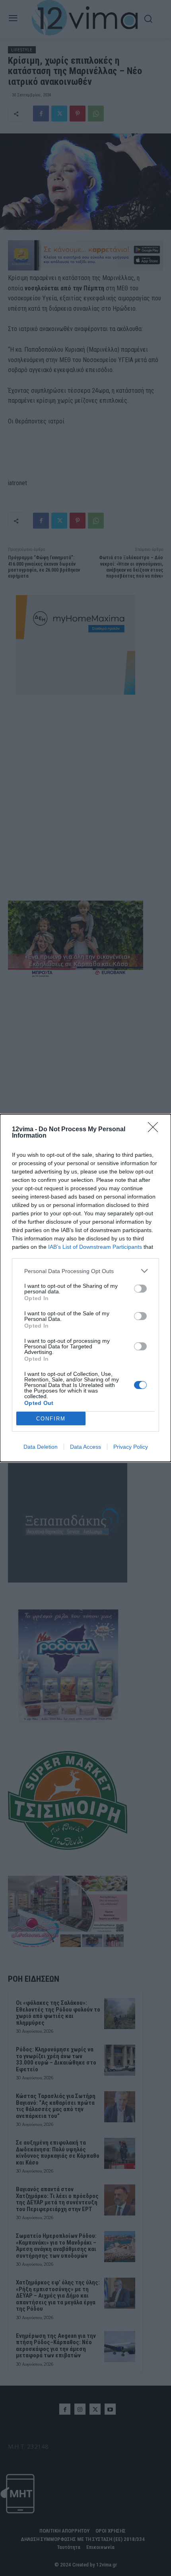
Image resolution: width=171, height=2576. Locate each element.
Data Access (85, 1447)
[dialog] (85, 1288)
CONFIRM (51, 1419)
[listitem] (85, 1271)
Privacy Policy (131, 1447)
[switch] (140, 1289)
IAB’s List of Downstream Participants (95, 1247)
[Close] (155, 1130)
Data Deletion (41, 1447)
